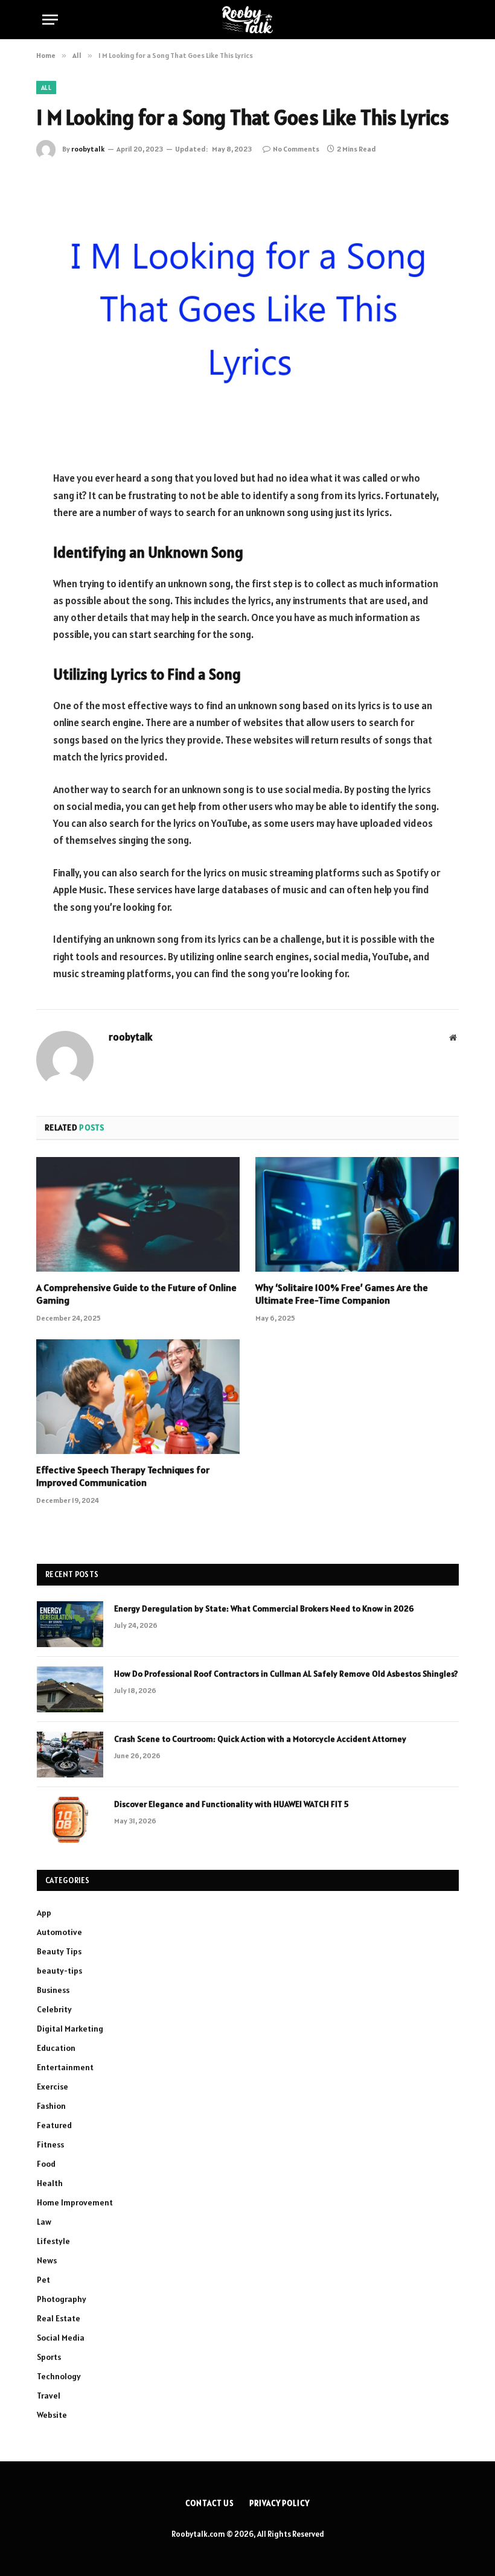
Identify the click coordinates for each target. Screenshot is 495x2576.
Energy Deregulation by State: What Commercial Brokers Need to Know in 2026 (264, 1608)
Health (50, 2183)
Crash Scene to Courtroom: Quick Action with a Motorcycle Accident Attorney (260, 1739)
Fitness (50, 2144)
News (47, 2260)
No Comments (296, 149)
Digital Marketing (70, 2029)
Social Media (61, 2338)
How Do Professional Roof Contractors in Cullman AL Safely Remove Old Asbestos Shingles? (286, 1674)
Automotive (59, 1932)
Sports (49, 2357)
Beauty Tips (59, 1951)
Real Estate (59, 2318)
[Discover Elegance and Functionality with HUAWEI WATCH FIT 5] (70, 1820)
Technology (59, 2376)
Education (56, 2048)
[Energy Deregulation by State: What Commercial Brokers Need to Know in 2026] (70, 1624)
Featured (54, 2125)
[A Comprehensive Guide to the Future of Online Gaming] (138, 1214)
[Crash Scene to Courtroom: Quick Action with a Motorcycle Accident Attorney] (70, 1755)
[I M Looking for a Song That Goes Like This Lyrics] (247, 312)
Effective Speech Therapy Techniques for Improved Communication (123, 1476)
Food (46, 2164)
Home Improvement (75, 2202)
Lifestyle (53, 2241)
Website (52, 2415)
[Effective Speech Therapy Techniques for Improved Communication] (138, 1397)
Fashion (51, 2106)
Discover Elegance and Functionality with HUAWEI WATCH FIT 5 (231, 1804)
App (44, 1913)
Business (53, 1990)
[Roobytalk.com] (247, 20)
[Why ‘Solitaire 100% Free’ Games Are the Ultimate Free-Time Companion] (357, 1214)
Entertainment (65, 2067)
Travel (49, 2396)
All (46, 88)
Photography (62, 2299)
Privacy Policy (279, 2503)
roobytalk (88, 149)
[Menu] (50, 20)
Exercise (53, 2087)
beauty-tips (59, 1971)
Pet (43, 2280)
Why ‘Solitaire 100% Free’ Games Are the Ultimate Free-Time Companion (342, 1294)
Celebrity (54, 2009)
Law (44, 2222)
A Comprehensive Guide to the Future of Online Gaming (136, 1294)
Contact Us (210, 2503)
